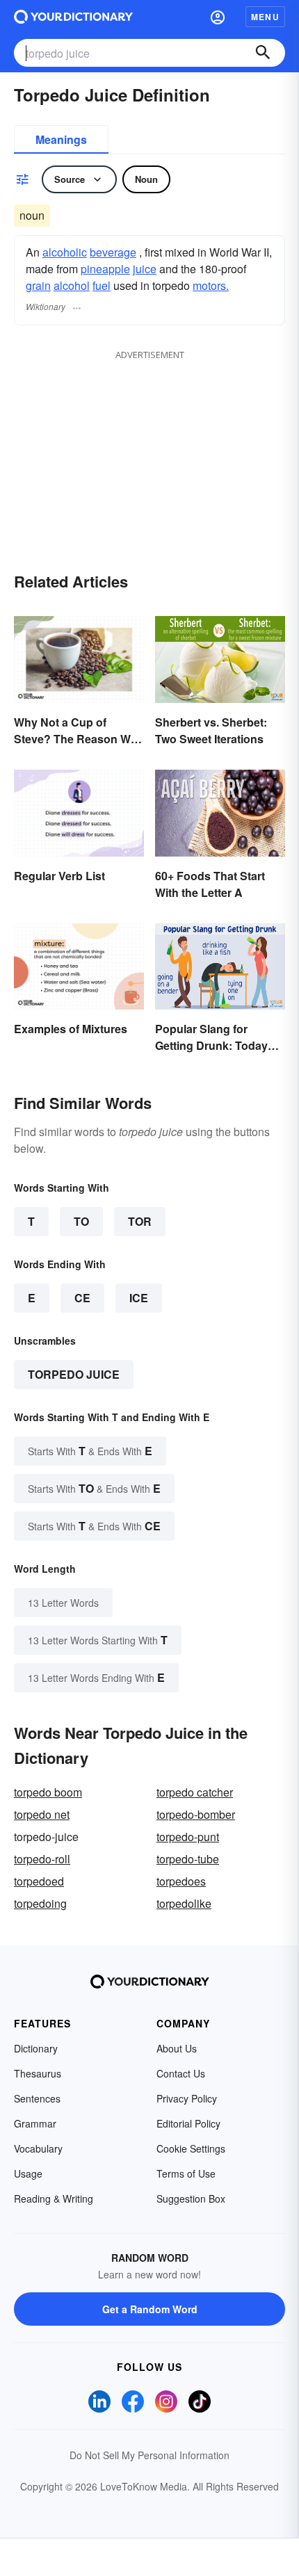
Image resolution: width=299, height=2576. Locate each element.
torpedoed (39, 1881)
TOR (140, 1221)
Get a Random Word (150, 2309)
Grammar (35, 2123)
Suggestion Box (191, 2198)
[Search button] (263, 53)
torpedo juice (74, 1374)
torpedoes (181, 1881)
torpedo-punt (188, 1837)
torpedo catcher (195, 1792)
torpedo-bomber (196, 1814)
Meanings (61, 139)
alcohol (72, 285)
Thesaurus (38, 2073)
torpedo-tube (188, 1859)
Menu (265, 17)
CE (82, 1298)
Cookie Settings (191, 2148)
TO (81, 1221)
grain (38, 285)
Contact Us (181, 2073)
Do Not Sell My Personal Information (149, 2455)
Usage (28, 2173)
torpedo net (42, 1814)
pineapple (105, 269)
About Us (177, 2048)
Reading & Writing (54, 2198)
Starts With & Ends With (90, 1451)
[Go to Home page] (73, 17)
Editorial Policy (188, 2123)
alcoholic (65, 252)
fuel (102, 285)
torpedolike (184, 1903)
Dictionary (36, 2048)
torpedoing (40, 1903)
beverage (113, 252)
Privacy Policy (187, 2098)
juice (145, 269)
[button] (218, 17)
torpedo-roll (42, 1859)
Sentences (37, 2098)
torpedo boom (48, 1792)
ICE (139, 1298)
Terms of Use (186, 2173)
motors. (211, 285)
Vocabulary (38, 2148)
